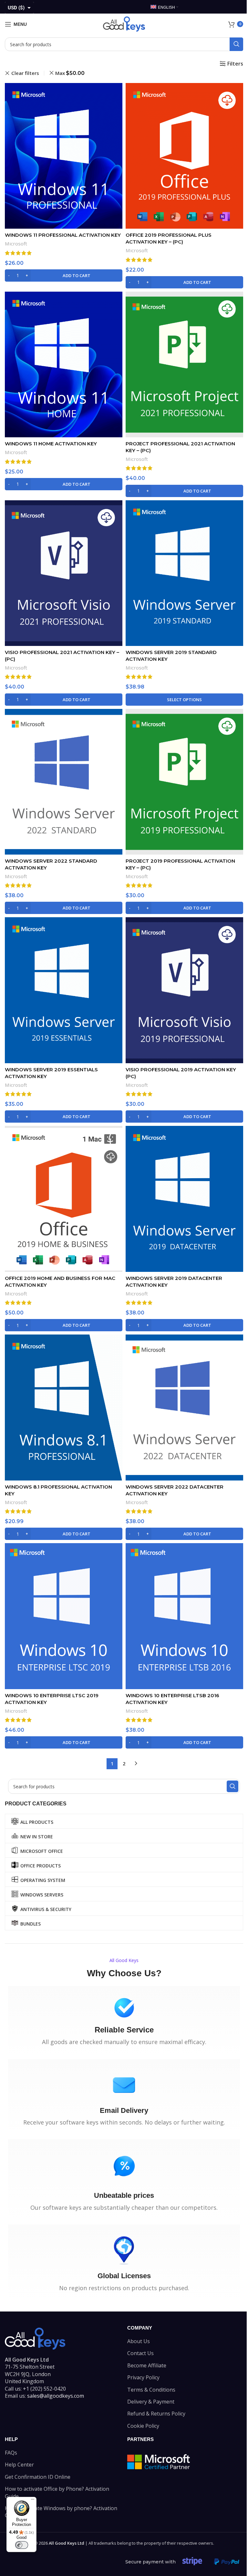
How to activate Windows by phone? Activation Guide (61, 2512)
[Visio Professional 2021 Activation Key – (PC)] (64, 573)
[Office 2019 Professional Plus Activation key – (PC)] (184, 156)
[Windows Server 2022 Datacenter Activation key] (184, 1407)
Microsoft (16, 244)
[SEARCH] (236, 44)
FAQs (11, 2453)
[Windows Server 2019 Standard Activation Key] (184, 573)
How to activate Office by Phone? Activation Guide (57, 2492)
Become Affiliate (147, 2365)
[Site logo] (124, 24)
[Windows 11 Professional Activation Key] (64, 156)
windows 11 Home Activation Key (51, 444)
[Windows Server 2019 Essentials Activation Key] (64, 990)
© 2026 (59, 2543)
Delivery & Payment (151, 2402)
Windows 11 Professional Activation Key (63, 235)
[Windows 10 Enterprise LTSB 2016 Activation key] (184, 1616)
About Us (139, 2341)
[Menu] (33, 2501)
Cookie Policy (143, 2426)
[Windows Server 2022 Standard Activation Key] (64, 782)
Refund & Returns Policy (156, 2414)
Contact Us (140, 2353)
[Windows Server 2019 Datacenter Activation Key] (184, 1199)
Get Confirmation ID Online (38, 2477)
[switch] (22, 2545)
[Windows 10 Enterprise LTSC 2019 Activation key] (64, 1616)
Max (70, 73)
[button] (64, 275)
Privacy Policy (143, 2377)
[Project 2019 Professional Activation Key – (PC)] (184, 782)
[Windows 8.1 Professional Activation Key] (64, 1407)
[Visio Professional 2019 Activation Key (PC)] (184, 990)
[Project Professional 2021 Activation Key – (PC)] (184, 364)
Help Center (19, 2465)
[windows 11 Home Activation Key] (64, 365)
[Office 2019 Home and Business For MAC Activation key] (64, 1199)
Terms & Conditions (151, 2390)
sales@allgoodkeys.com (56, 2396)
